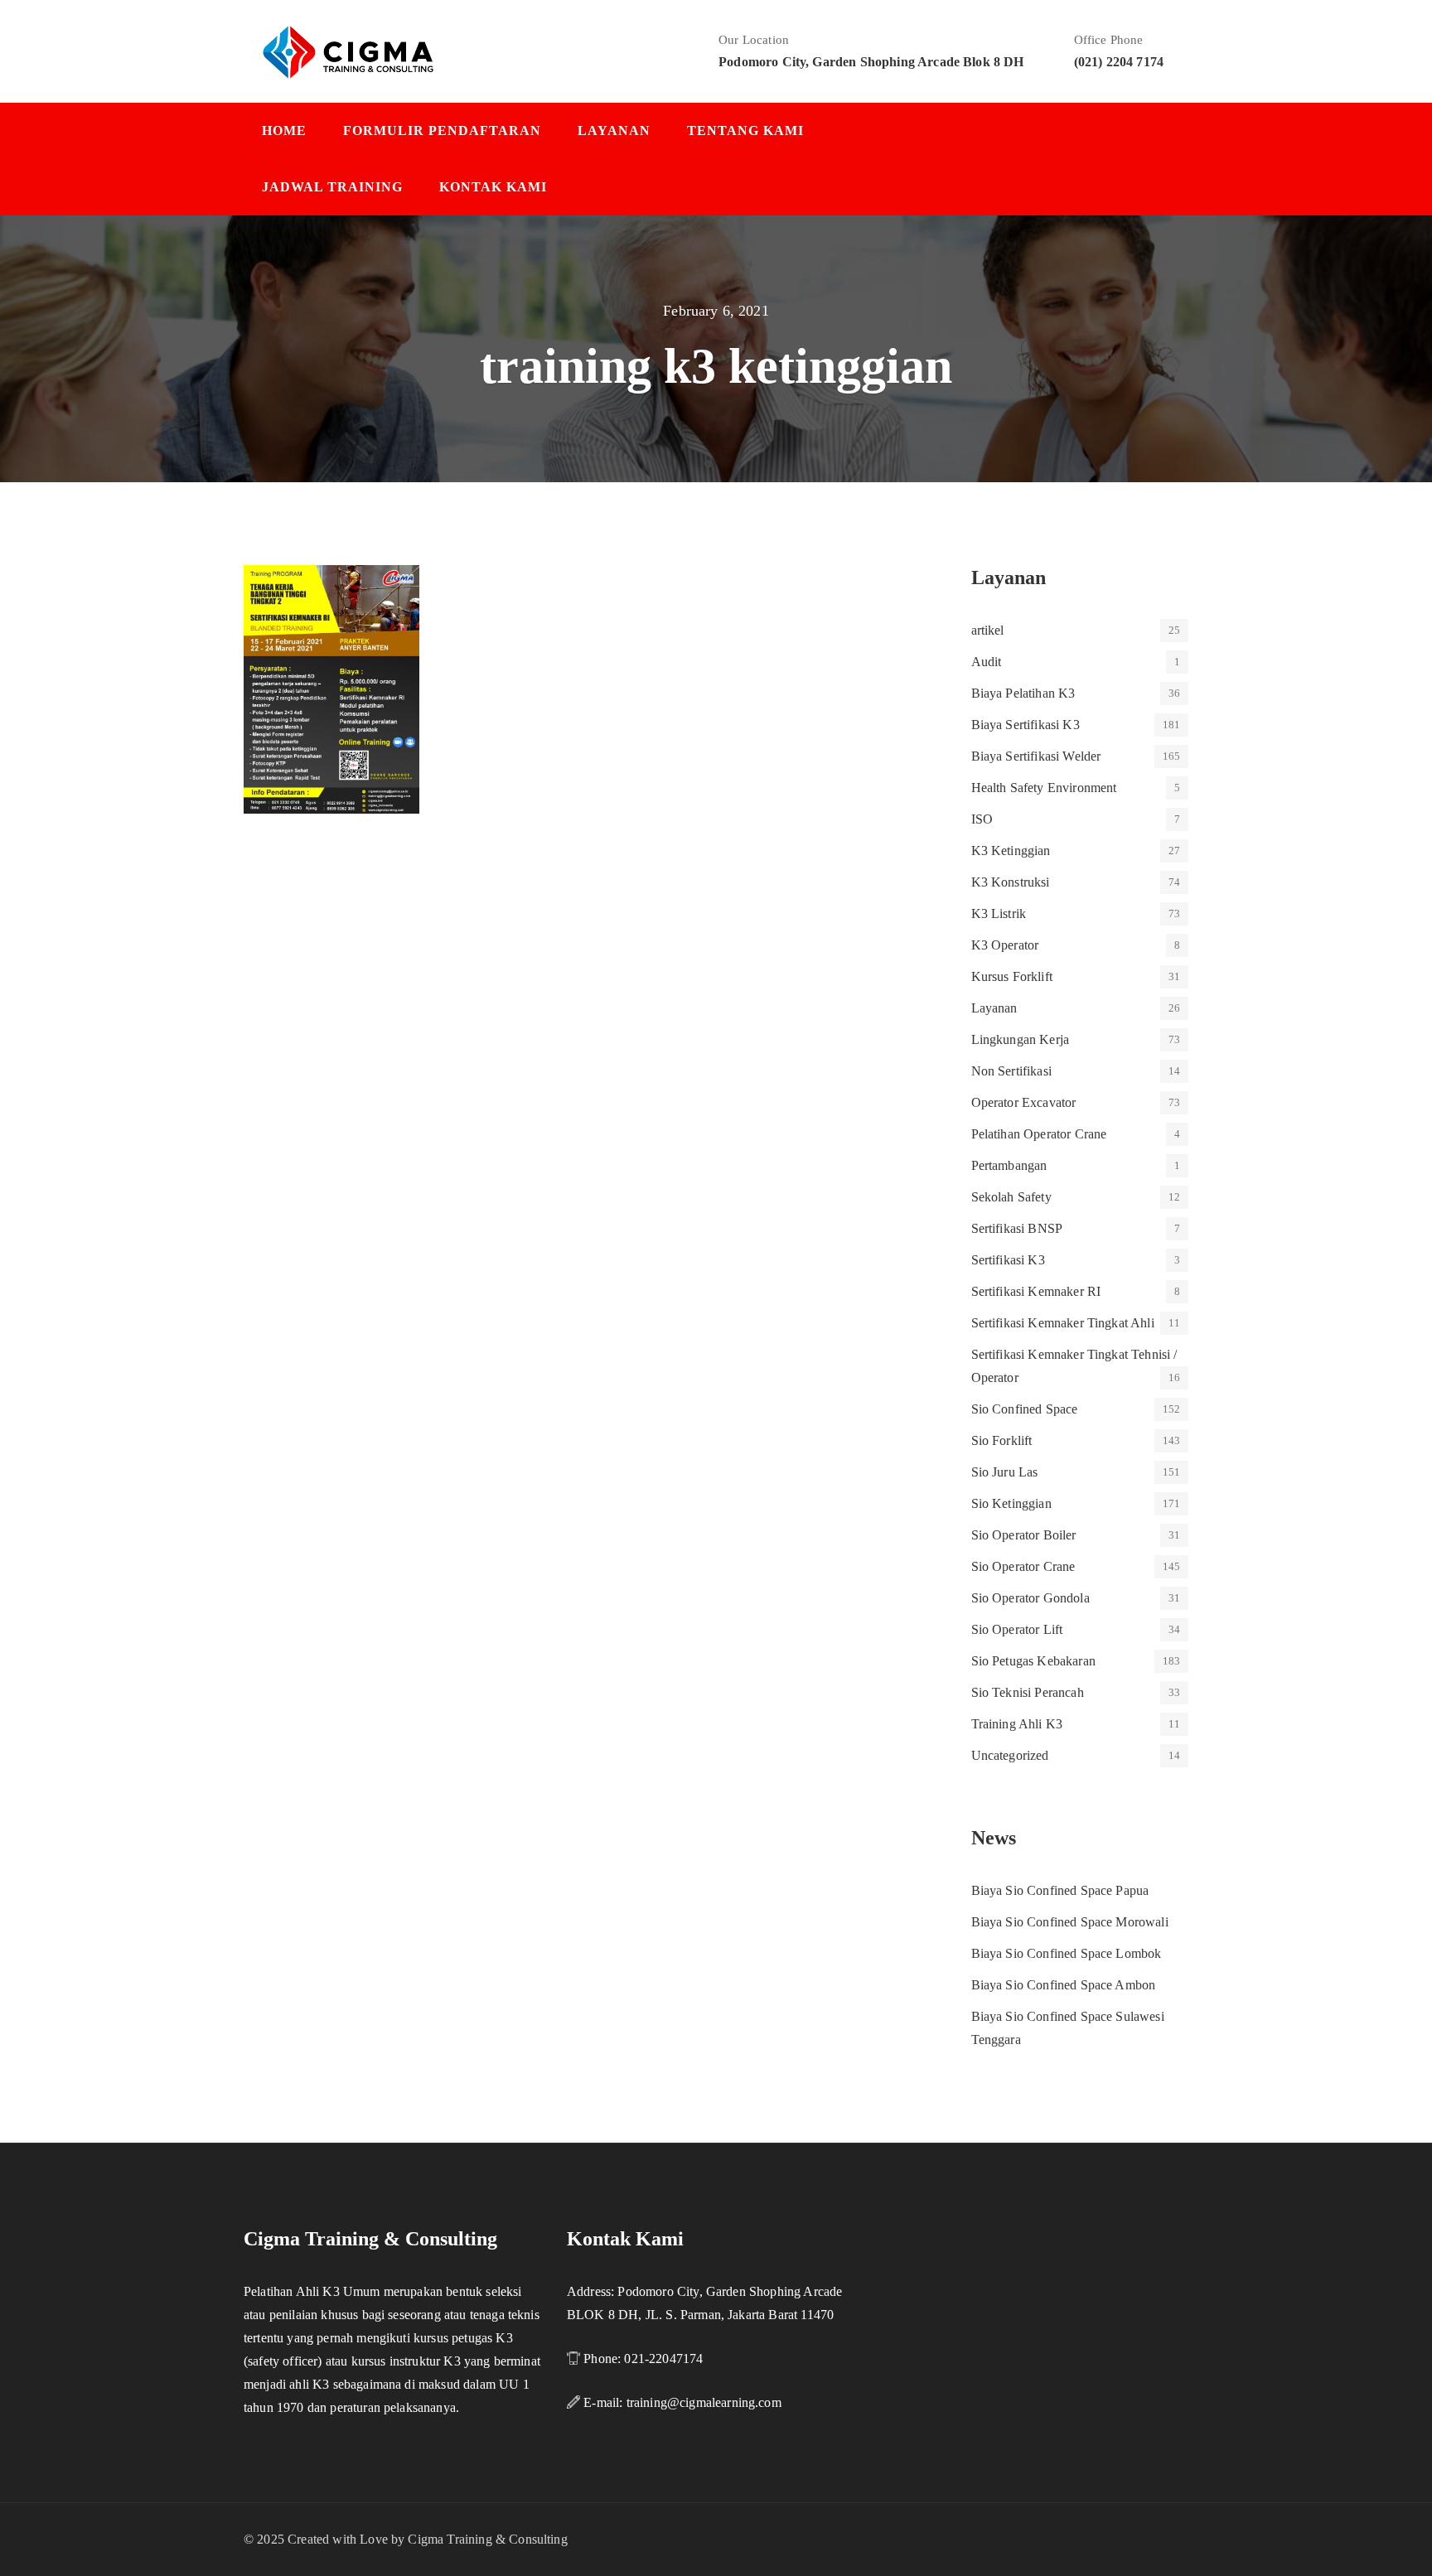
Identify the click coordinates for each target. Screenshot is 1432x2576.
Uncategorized (1010, 1755)
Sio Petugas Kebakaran (1033, 1661)
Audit (987, 662)
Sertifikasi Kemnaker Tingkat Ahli (1063, 1323)
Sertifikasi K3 (1008, 1260)
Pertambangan (1009, 1165)
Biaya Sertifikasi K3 (1026, 725)
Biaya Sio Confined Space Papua (1060, 1890)
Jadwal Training (332, 187)
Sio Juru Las (1005, 1472)
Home (284, 130)
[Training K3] (348, 51)
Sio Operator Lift (1017, 1629)
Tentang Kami (745, 130)
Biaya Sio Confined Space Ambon (1064, 1985)
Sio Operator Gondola (1030, 1598)
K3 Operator (1005, 945)
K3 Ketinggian (1011, 851)
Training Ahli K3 (1017, 1724)
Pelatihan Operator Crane (1039, 1134)
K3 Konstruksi (1011, 882)
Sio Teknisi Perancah (1028, 1692)
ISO (982, 819)
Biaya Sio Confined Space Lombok (1067, 1953)
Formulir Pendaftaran (442, 130)
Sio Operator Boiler (1024, 1535)
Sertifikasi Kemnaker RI (1036, 1291)
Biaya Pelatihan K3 (1023, 693)
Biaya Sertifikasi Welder (1036, 756)
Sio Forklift (1002, 1440)
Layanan (614, 130)
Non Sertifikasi (1011, 1071)
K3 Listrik (999, 913)
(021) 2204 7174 (1119, 62)
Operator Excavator (1024, 1102)
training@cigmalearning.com (704, 2402)
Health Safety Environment (1044, 788)
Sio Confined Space (1025, 1409)
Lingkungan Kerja (1021, 1039)
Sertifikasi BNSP (1017, 1228)
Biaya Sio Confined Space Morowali (1070, 1922)
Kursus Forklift (1012, 976)
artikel (988, 630)
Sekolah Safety (1011, 1197)
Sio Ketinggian (1011, 1503)
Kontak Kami (493, 187)
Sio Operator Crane (1023, 1566)
